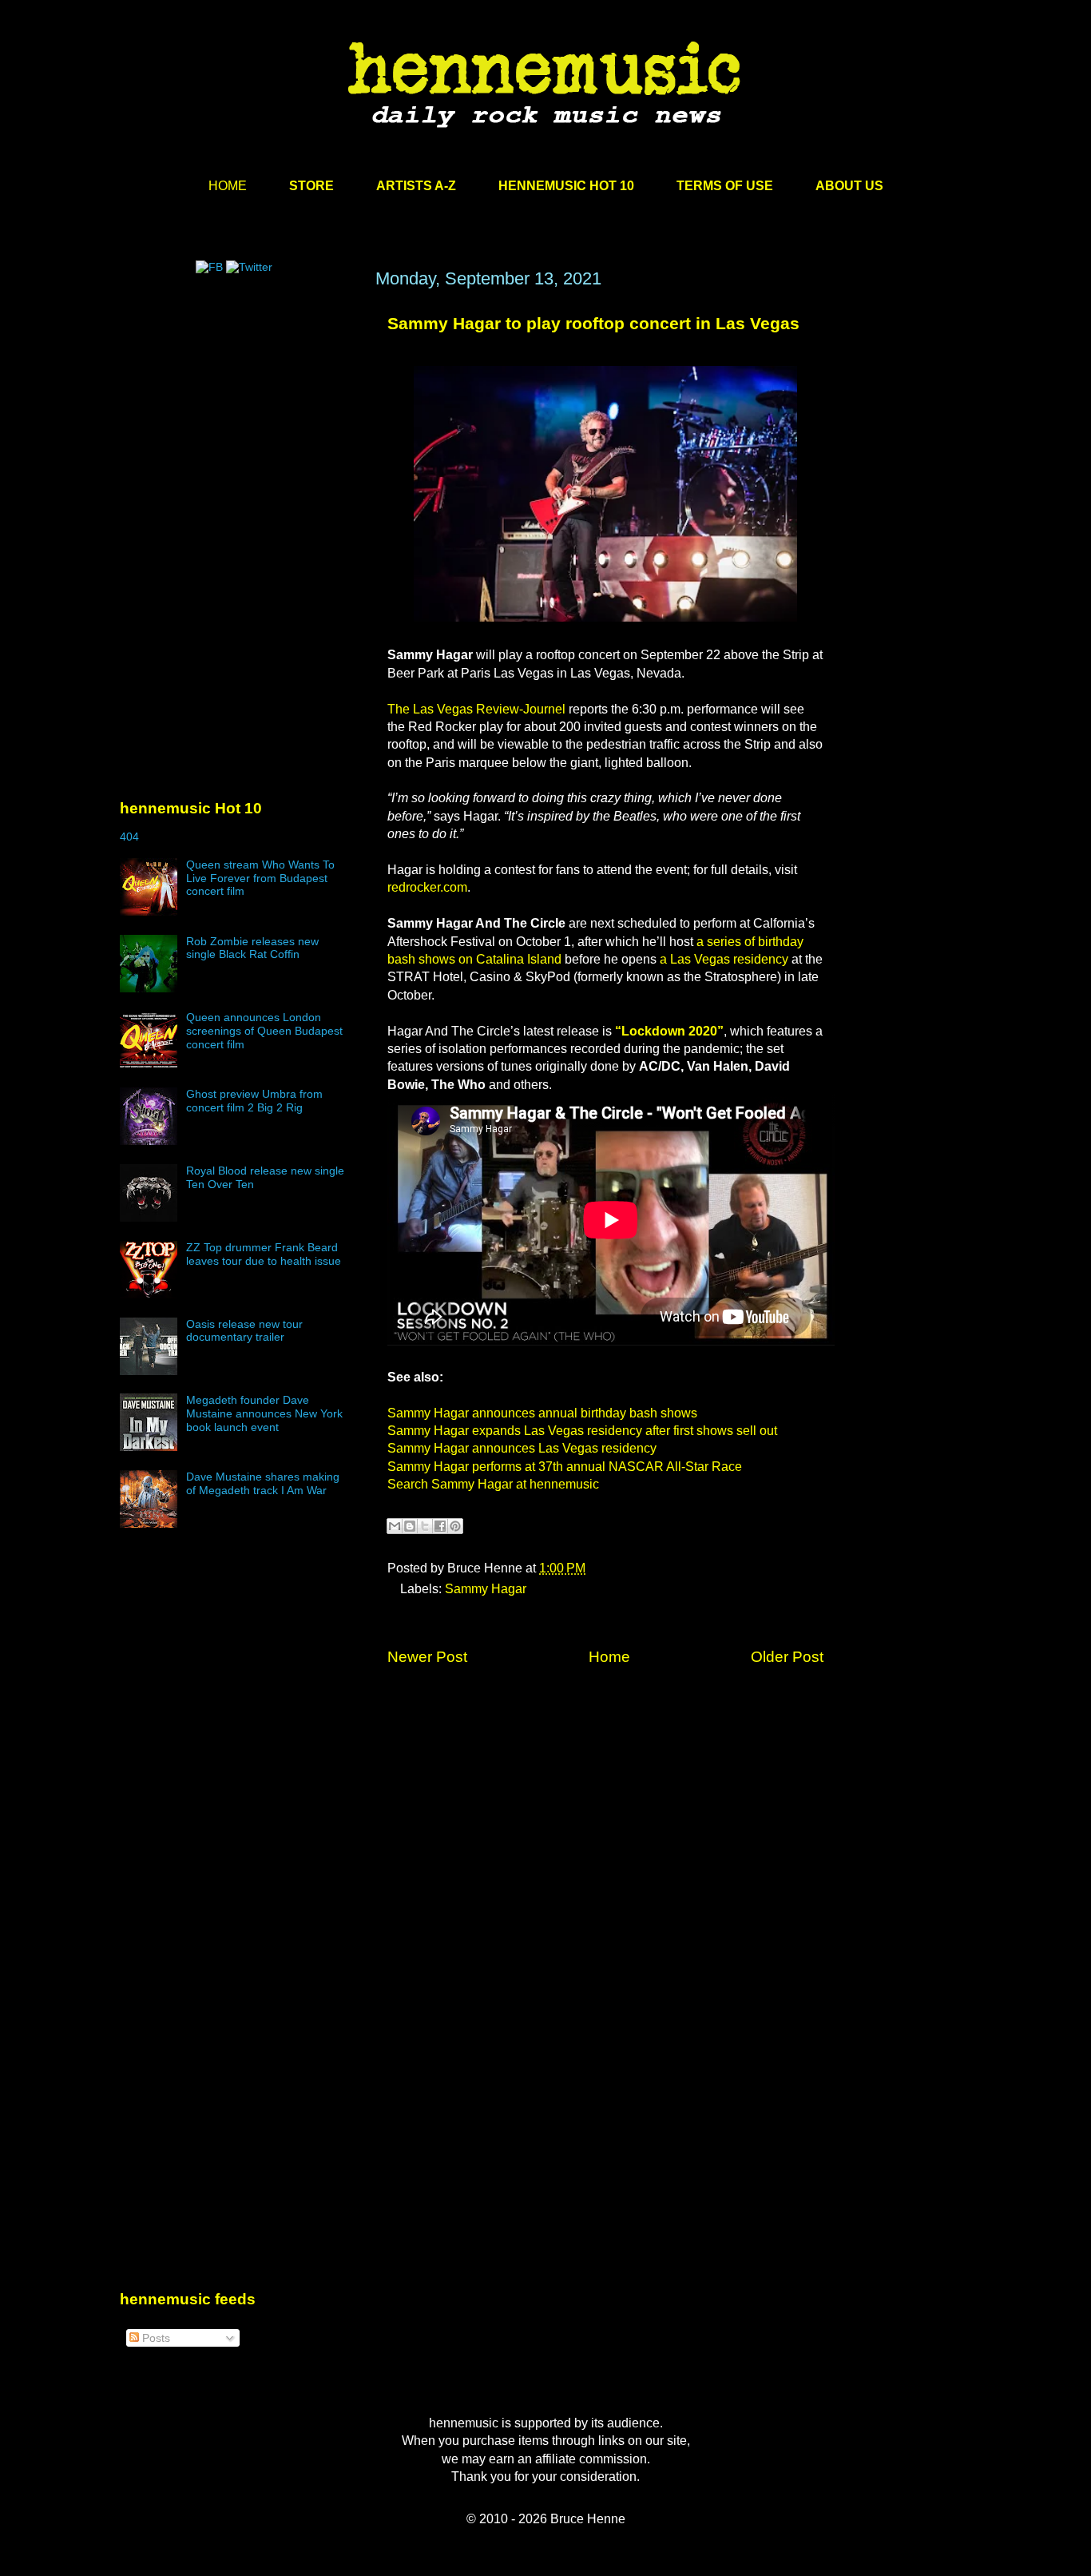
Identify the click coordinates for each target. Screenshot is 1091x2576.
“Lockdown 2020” (669, 1031)
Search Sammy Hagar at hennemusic (493, 1484)
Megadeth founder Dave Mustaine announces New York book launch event (264, 1413)
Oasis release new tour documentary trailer (244, 1331)
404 (129, 837)
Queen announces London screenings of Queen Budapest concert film (264, 1031)
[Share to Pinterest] (455, 1526)
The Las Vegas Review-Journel (476, 709)
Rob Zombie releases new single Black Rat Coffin (252, 948)
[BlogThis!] (410, 1526)
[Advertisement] (240, 421)
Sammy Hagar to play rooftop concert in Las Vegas (593, 323)
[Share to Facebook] (440, 1526)
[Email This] (395, 1526)
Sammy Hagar (486, 1589)
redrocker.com (427, 887)
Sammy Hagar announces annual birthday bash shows (542, 1413)
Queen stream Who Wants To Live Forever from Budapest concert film (260, 878)
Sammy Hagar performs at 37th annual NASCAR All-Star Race (565, 1467)
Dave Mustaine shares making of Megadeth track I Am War (263, 1483)
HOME (228, 186)
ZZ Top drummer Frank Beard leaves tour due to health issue (264, 1254)
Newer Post (427, 1657)
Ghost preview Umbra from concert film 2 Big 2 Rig (254, 1101)
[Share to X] (425, 1526)
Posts (155, 2338)
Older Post (787, 1657)
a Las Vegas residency (726, 959)
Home (609, 1657)
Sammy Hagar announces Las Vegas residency (522, 1448)
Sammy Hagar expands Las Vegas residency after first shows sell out (582, 1431)
